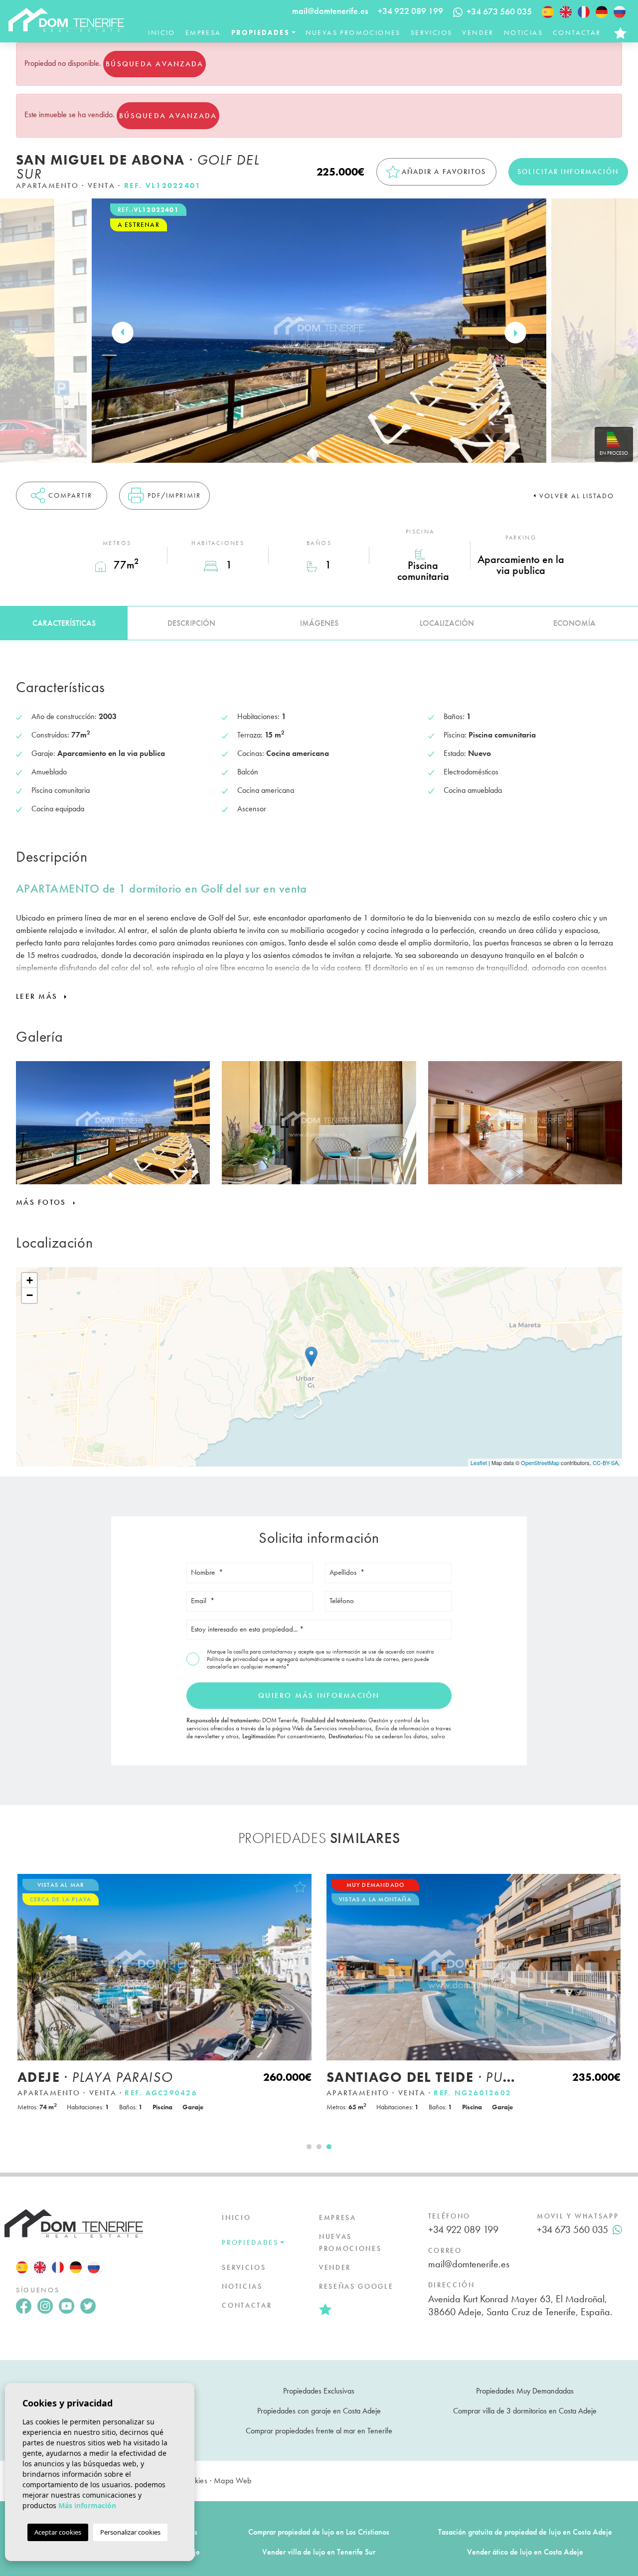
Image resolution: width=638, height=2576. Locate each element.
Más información (87, 2505)
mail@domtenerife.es (330, 11)
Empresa (203, 32)
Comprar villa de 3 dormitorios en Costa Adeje (525, 2411)
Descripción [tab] (191, 623)
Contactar (577, 32)
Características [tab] (64, 623)
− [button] (30, 1295)
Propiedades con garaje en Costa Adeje (319, 2411)
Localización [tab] (447, 623)
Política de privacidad (233, 1659)
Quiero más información (319, 1695)
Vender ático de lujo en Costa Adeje (525, 2552)
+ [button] (30, 1280)
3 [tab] (329, 2147)
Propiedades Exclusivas (319, 2391)
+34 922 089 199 (410, 11)
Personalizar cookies (130, 2532)
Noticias (523, 32)
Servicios (432, 32)
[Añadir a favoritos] (300, 1887)
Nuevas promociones (353, 32)
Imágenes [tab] (319, 623)
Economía (574, 623)
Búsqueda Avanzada (155, 64)
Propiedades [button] (260, 32)
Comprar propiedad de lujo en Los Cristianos (319, 2532)
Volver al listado (577, 496)
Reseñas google (356, 2286)
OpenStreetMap (540, 1463)
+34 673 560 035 (572, 2229)
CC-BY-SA (605, 1463)
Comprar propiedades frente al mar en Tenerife (319, 2431)
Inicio (161, 32)
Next (515, 333)
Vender (478, 32)
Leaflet (479, 1463)
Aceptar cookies (58, 2532)
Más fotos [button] (43, 1202)
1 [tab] (309, 2147)
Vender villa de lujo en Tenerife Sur (319, 2552)
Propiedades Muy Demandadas (525, 2391)
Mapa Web (233, 2481)
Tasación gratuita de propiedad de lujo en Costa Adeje (525, 2532)
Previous (123, 333)
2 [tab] (319, 2147)
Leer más (38, 996)
